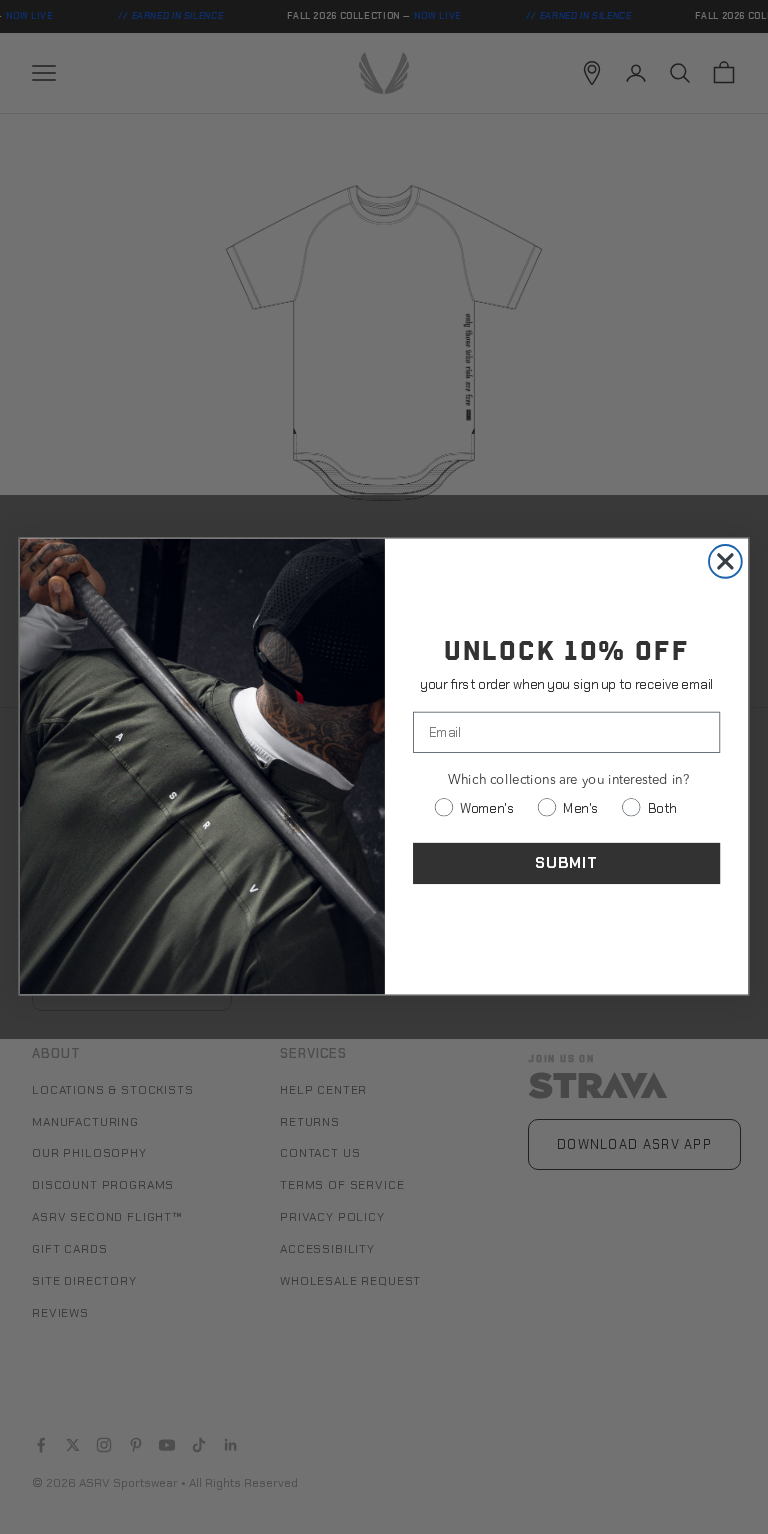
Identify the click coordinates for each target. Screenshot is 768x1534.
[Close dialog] (725, 561)
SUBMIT (566, 863)
